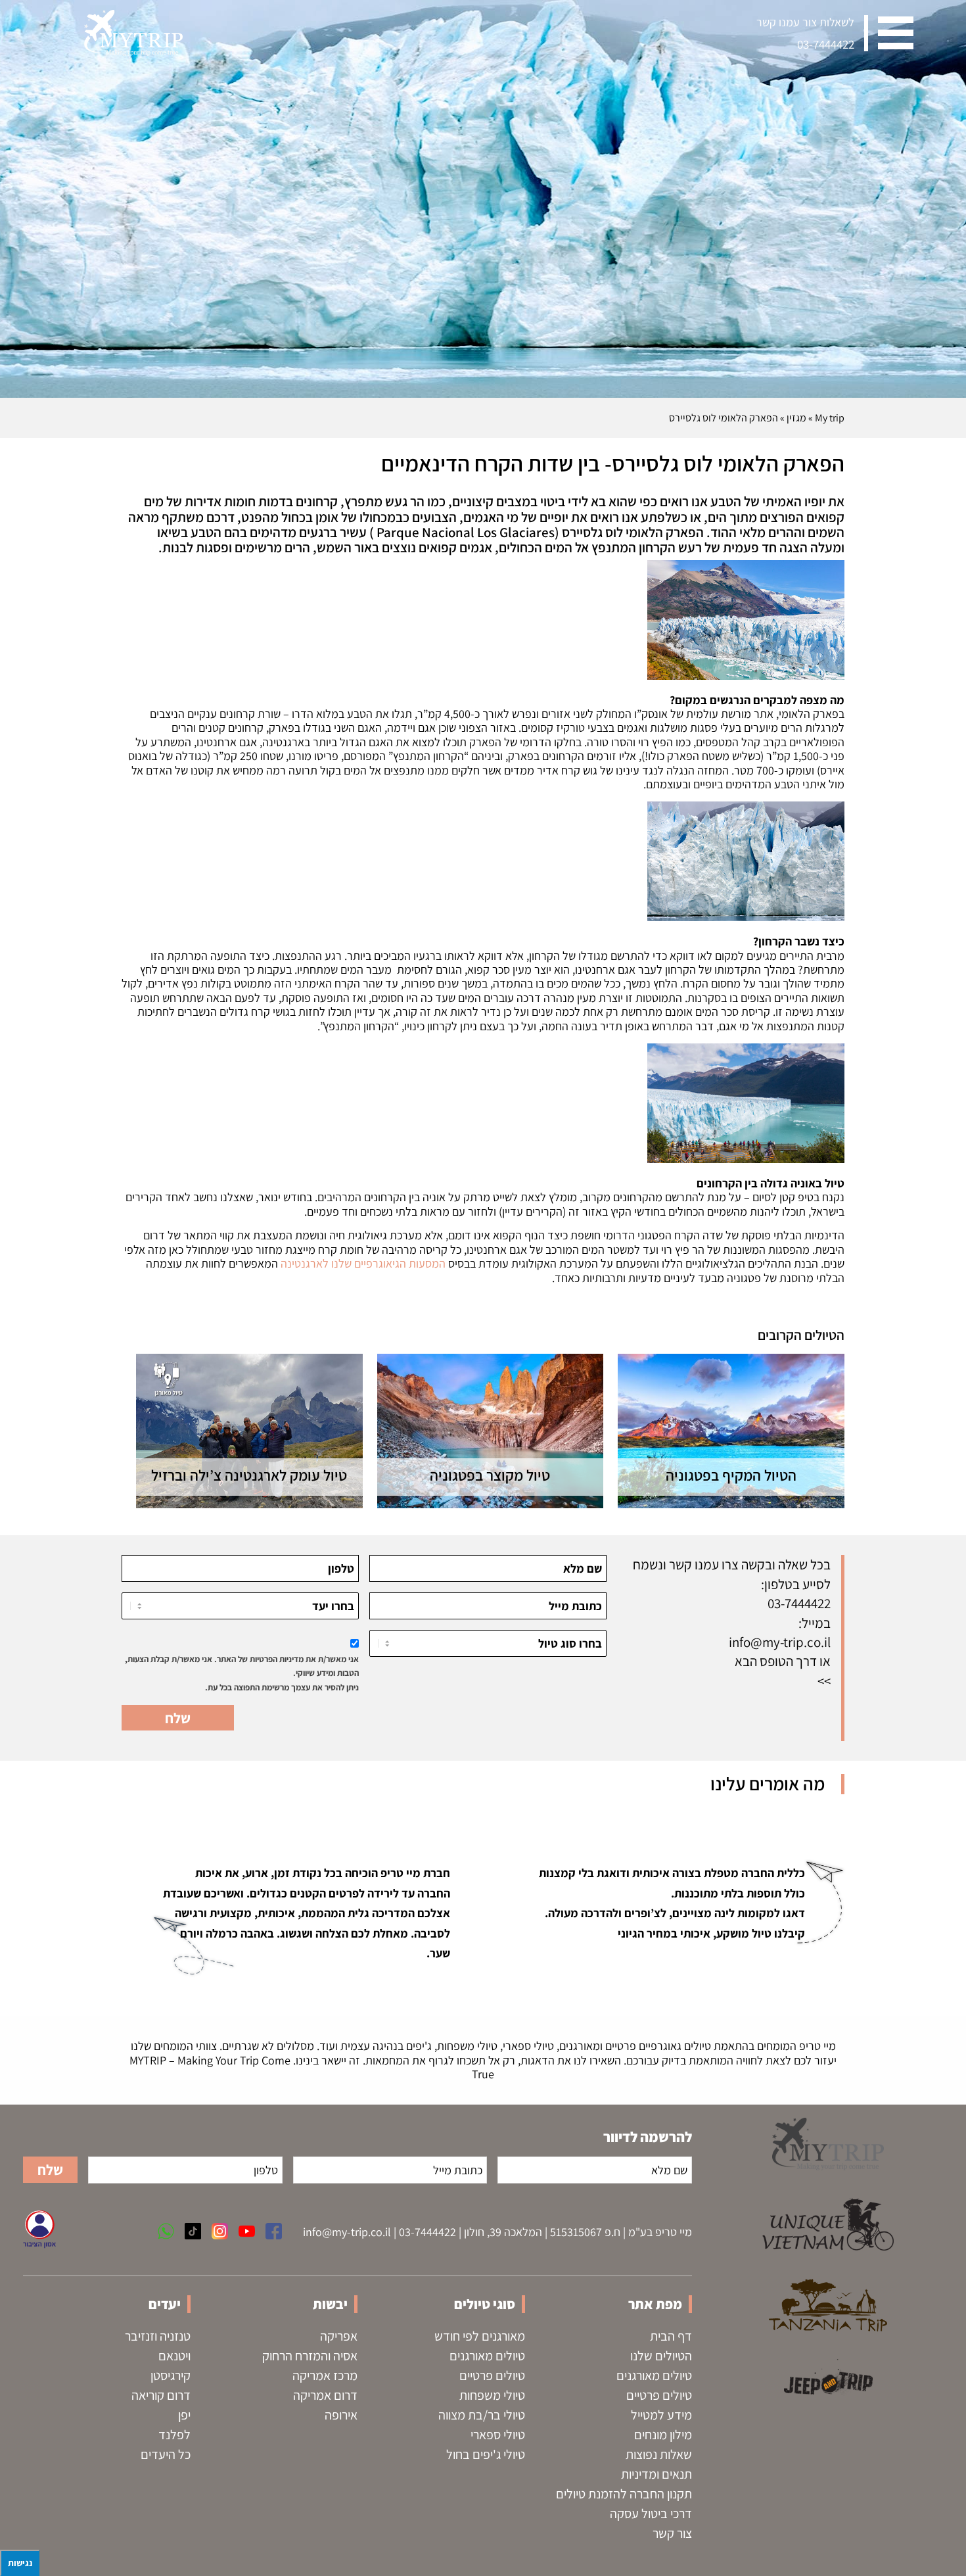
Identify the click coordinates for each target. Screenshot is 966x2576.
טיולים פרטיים (659, 2395)
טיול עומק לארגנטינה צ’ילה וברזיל (249, 1475)
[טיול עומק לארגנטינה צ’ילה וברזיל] (249, 1431)
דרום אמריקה (325, 2395)
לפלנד (174, 2435)
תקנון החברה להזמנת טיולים (624, 2494)
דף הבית (671, 2336)
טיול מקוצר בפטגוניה (490, 1475)
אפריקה (339, 2336)
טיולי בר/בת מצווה (482, 2415)
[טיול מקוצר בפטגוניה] (491, 1431)
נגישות (20, 2563)
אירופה (341, 2415)
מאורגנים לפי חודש (480, 2336)
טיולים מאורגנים (654, 2375)
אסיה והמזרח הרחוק (310, 2356)
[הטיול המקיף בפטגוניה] (731, 1431)
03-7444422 (826, 44)
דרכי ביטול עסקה (651, 2514)
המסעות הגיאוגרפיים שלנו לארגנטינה (363, 1263)
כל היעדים (166, 2454)
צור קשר (672, 2533)
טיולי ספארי (498, 2435)
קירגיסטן (171, 2375)
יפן (184, 2415)
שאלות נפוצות (659, 2454)
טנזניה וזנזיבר (158, 2336)
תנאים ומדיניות (656, 2474)
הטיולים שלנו (661, 2356)
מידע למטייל (661, 2415)
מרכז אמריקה (325, 2375)
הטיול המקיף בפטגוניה (731, 1475)
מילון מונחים (663, 2435)
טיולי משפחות (492, 2395)
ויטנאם (174, 2356)
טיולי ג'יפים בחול (486, 2454)
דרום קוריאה (161, 2395)
